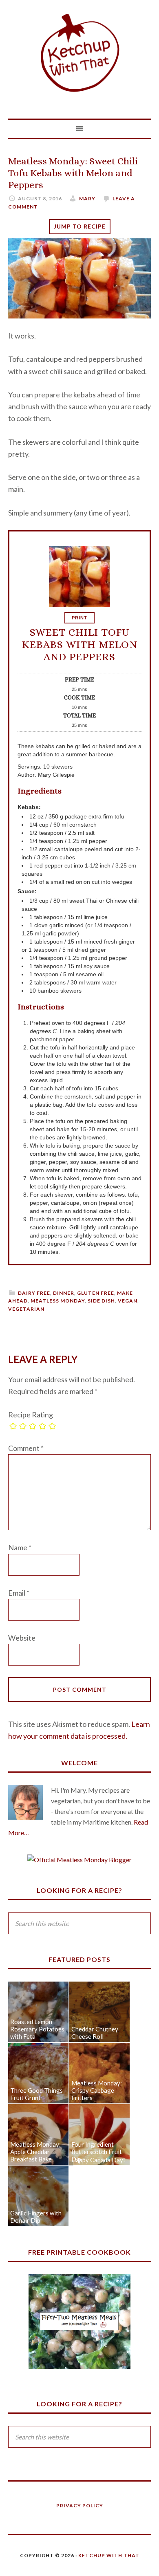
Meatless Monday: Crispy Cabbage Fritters (97, 2090)
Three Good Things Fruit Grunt (36, 2094)
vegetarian (26, 1309)
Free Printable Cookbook (79, 2252)
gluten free (96, 1293)
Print (79, 618)
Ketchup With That (79, 53)
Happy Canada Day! (98, 2160)
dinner (64, 1293)
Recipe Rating (31, 1415)
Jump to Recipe (80, 226)
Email (19, 1593)
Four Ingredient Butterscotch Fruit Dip (97, 2152)
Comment (26, 1448)
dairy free (34, 1293)
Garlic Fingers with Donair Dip (36, 2217)
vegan (128, 1301)
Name (20, 1547)
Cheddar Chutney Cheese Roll (95, 2033)
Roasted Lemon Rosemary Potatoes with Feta (37, 2029)
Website (22, 1638)
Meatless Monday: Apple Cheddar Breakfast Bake (35, 2152)
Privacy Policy (80, 2505)
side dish (101, 1301)
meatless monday (58, 1301)
